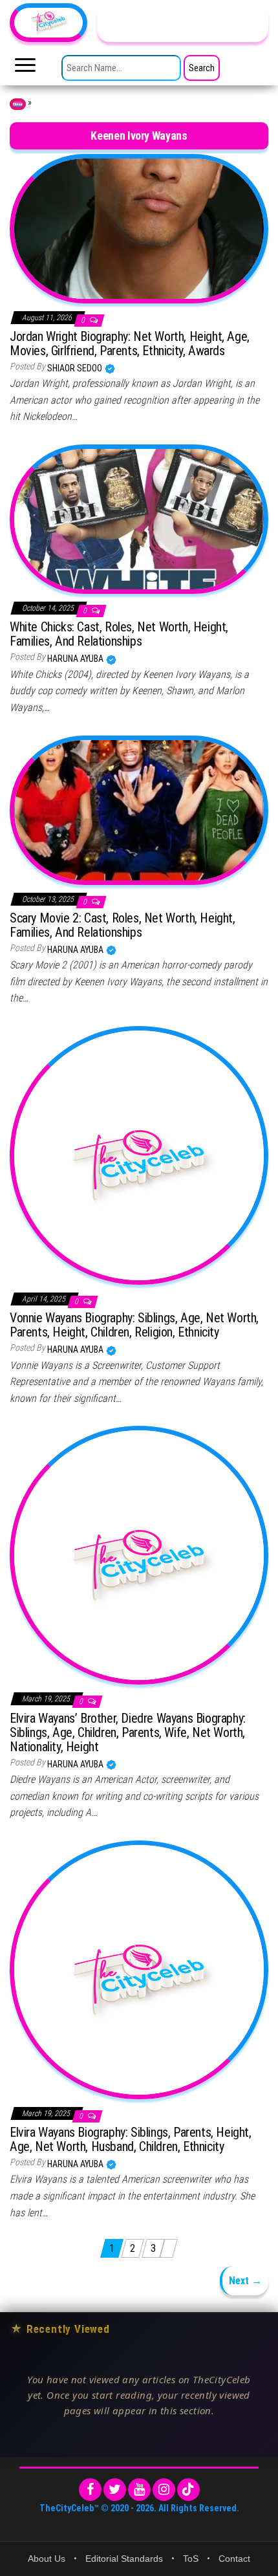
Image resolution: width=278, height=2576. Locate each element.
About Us (47, 2559)
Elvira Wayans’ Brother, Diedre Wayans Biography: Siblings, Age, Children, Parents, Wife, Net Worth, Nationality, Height (128, 1732)
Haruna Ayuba (76, 659)
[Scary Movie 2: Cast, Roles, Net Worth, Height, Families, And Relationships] (139, 809)
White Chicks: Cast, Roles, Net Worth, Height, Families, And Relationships (119, 634)
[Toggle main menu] (25, 69)
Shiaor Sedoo (76, 368)
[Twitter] (115, 2490)
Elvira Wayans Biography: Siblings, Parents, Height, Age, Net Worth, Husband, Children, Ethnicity (131, 2139)
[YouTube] (139, 2490)
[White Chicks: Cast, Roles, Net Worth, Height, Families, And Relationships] (139, 518)
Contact (234, 2559)
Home (18, 104)
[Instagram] (164, 2490)
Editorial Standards (124, 2559)
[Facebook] (90, 2490)
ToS (191, 2559)
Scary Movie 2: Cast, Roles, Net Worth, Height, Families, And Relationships (123, 925)
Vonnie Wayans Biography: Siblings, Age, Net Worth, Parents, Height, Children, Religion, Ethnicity (134, 1325)
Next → (245, 2281)
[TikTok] (188, 2490)
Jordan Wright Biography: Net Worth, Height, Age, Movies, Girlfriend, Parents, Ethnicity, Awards (130, 344)
